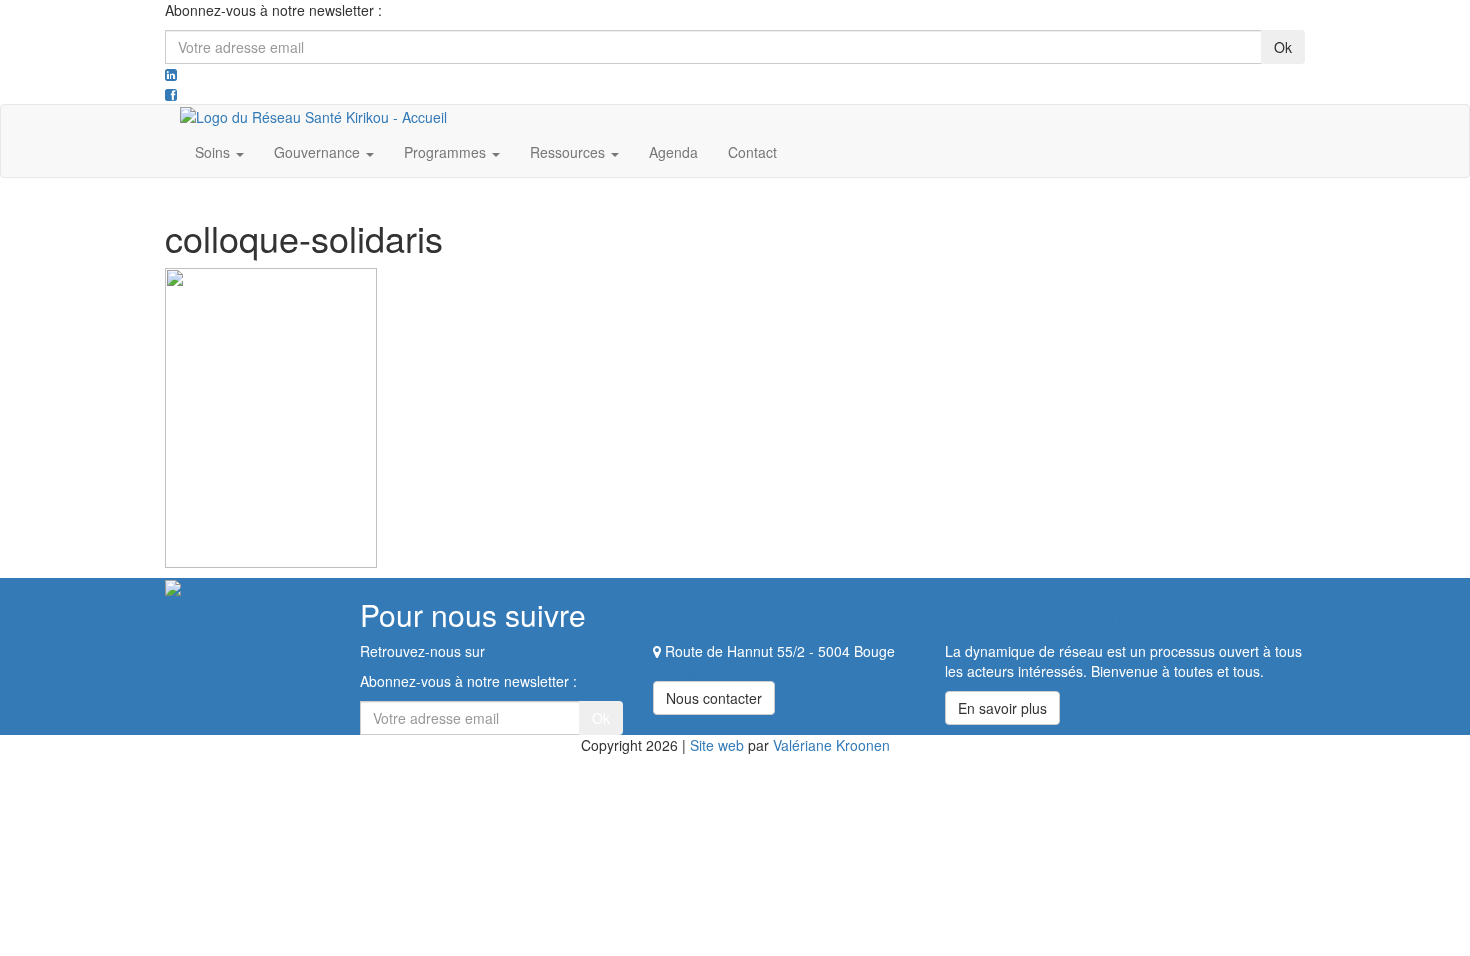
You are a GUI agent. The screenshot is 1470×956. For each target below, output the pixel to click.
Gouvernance (319, 152)
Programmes (447, 152)
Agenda (673, 152)
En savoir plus (1002, 708)
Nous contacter (714, 698)
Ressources (569, 152)
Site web (717, 745)
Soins (214, 152)
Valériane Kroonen (831, 745)
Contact (752, 152)
